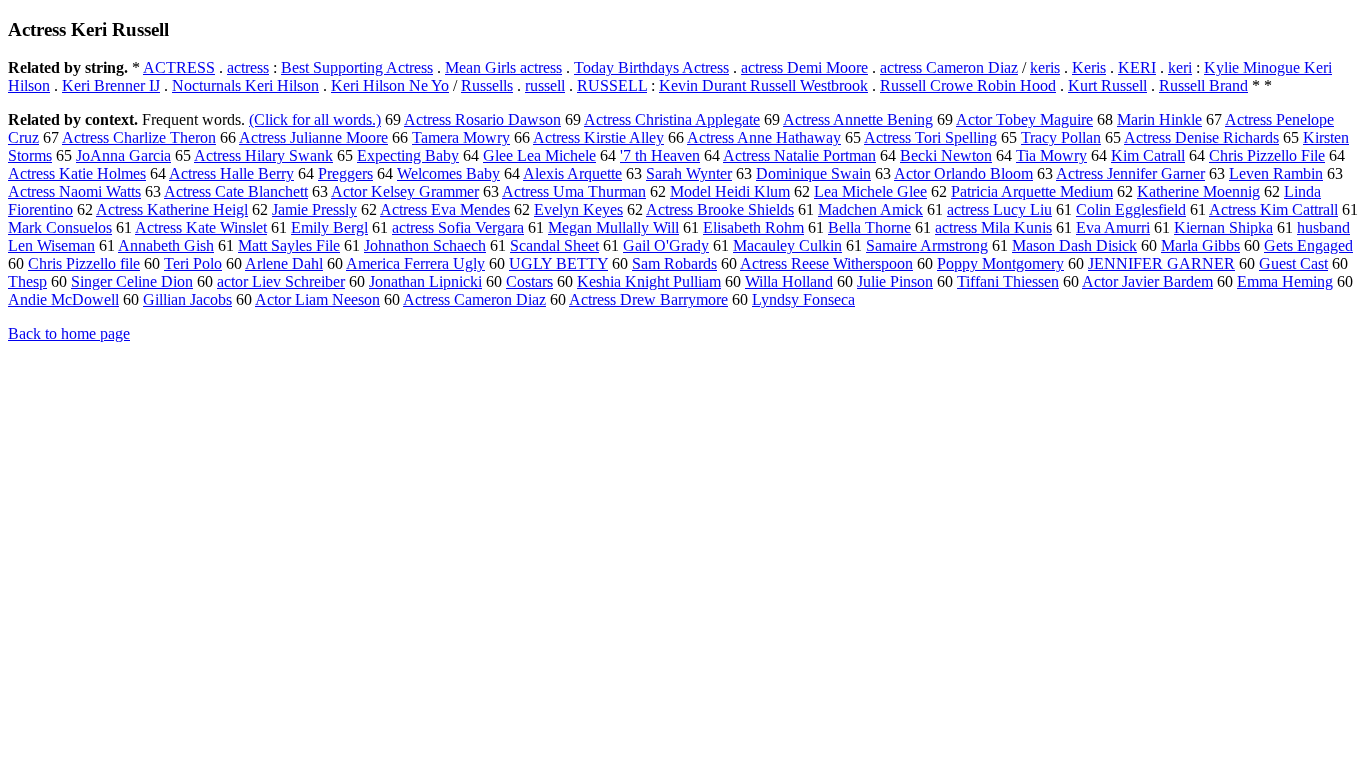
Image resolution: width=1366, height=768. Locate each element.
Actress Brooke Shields (720, 209)
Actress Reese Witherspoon (826, 263)
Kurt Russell (1107, 85)
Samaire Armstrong (927, 245)
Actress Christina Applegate (672, 119)
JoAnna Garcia (123, 155)
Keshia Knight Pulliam (649, 281)
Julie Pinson (895, 281)
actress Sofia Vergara (458, 227)
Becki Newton (946, 155)
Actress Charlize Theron (139, 137)
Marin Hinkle (1159, 119)
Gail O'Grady (666, 245)
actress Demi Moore (804, 67)
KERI (1137, 67)
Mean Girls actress (503, 67)
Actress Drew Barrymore (648, 299)
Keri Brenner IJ (111, 85)
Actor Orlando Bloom (963, 173)
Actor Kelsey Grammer (405, 191)
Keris (1089, 67)
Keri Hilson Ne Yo (390, 85)
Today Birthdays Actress (651, 67)
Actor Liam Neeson (317, 299)
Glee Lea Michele (539, 155)
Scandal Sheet (554, 245)
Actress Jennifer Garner (1130, 173)
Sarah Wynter (689, 173)
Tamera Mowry (461, 137)
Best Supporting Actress (357, 67)
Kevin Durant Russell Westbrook (763, 85)
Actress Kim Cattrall (1273, 209)
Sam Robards (674, 263)
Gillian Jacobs (187, 299)
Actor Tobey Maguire (1024, 119)
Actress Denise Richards (1201, 137)
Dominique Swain (813, 173)
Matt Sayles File (289, 245)
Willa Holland (789, 281)
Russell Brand (1203, 85)
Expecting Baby (408, 155)
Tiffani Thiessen (1008, 281)
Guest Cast (1293, 263)
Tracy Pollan (1061, 137)
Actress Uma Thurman (574, 191)
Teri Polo (193, 263)
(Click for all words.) (315, 119)
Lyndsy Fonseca (803, 299)
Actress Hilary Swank (263, 155)
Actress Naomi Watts (74, 191)
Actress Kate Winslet (201, 227)
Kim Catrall (1148, 155)
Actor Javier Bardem (1147, 281)
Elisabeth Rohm (753, 227)
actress (248, 67)
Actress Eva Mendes (445, 209)
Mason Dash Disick (1074, 245)
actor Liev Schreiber (281, 281)
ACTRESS (179, 67)
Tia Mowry (1051, 155)
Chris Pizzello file (84, 263)
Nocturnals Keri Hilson (245, 85)
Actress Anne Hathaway (764, 137)
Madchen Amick (870, 209)
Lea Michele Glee (870, 191)
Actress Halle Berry (231, 173)
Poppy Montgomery (1000, 263)
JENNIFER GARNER (1161, 263)
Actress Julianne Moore (313, 137)
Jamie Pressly (314, 209)
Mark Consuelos (60, 227)
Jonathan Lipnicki (425, 281)
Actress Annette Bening (858, 119)
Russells (487, 85)
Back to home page (69, 333)
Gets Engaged (1308, 245)
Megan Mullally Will (613, 227)
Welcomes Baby (448, 173)
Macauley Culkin (787, 245)
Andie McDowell (63, 299)
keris (1045, 67)
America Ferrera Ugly (415, 263)
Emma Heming (1285, 281)
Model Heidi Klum (730, 191)
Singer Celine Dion (132, 281)
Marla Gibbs (1200, 245)
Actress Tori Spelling (930, 137)
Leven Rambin (1276, 173)
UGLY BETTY (558, 263)
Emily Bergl (329, 227)
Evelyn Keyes (578, 209)
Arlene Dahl (284, 263)
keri (1180, 67)
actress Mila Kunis (993, 227)
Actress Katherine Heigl (172, 209)
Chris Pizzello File (1267, 155)
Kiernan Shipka (1223, 227)
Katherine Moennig (1198, 191)
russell (545, 85)
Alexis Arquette (572, 173)
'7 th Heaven (660, 155)
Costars (529, 281)
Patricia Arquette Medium (1032, 191)
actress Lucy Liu (999, 209)
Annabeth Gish (166, 245)
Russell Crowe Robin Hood (968, 85)
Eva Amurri (1113, 227)
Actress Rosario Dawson (482, 119)
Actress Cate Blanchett (236, 191)
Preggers (345, 173)
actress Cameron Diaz (949, 67)
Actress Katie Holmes (77, 173)
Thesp (27, 281)
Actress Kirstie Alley (598, 137)
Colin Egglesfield (1131, 209)
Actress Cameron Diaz (474, 299)
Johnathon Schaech (425, 245)
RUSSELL (612, 85)
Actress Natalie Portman (799, 155)
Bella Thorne (869, 227)
